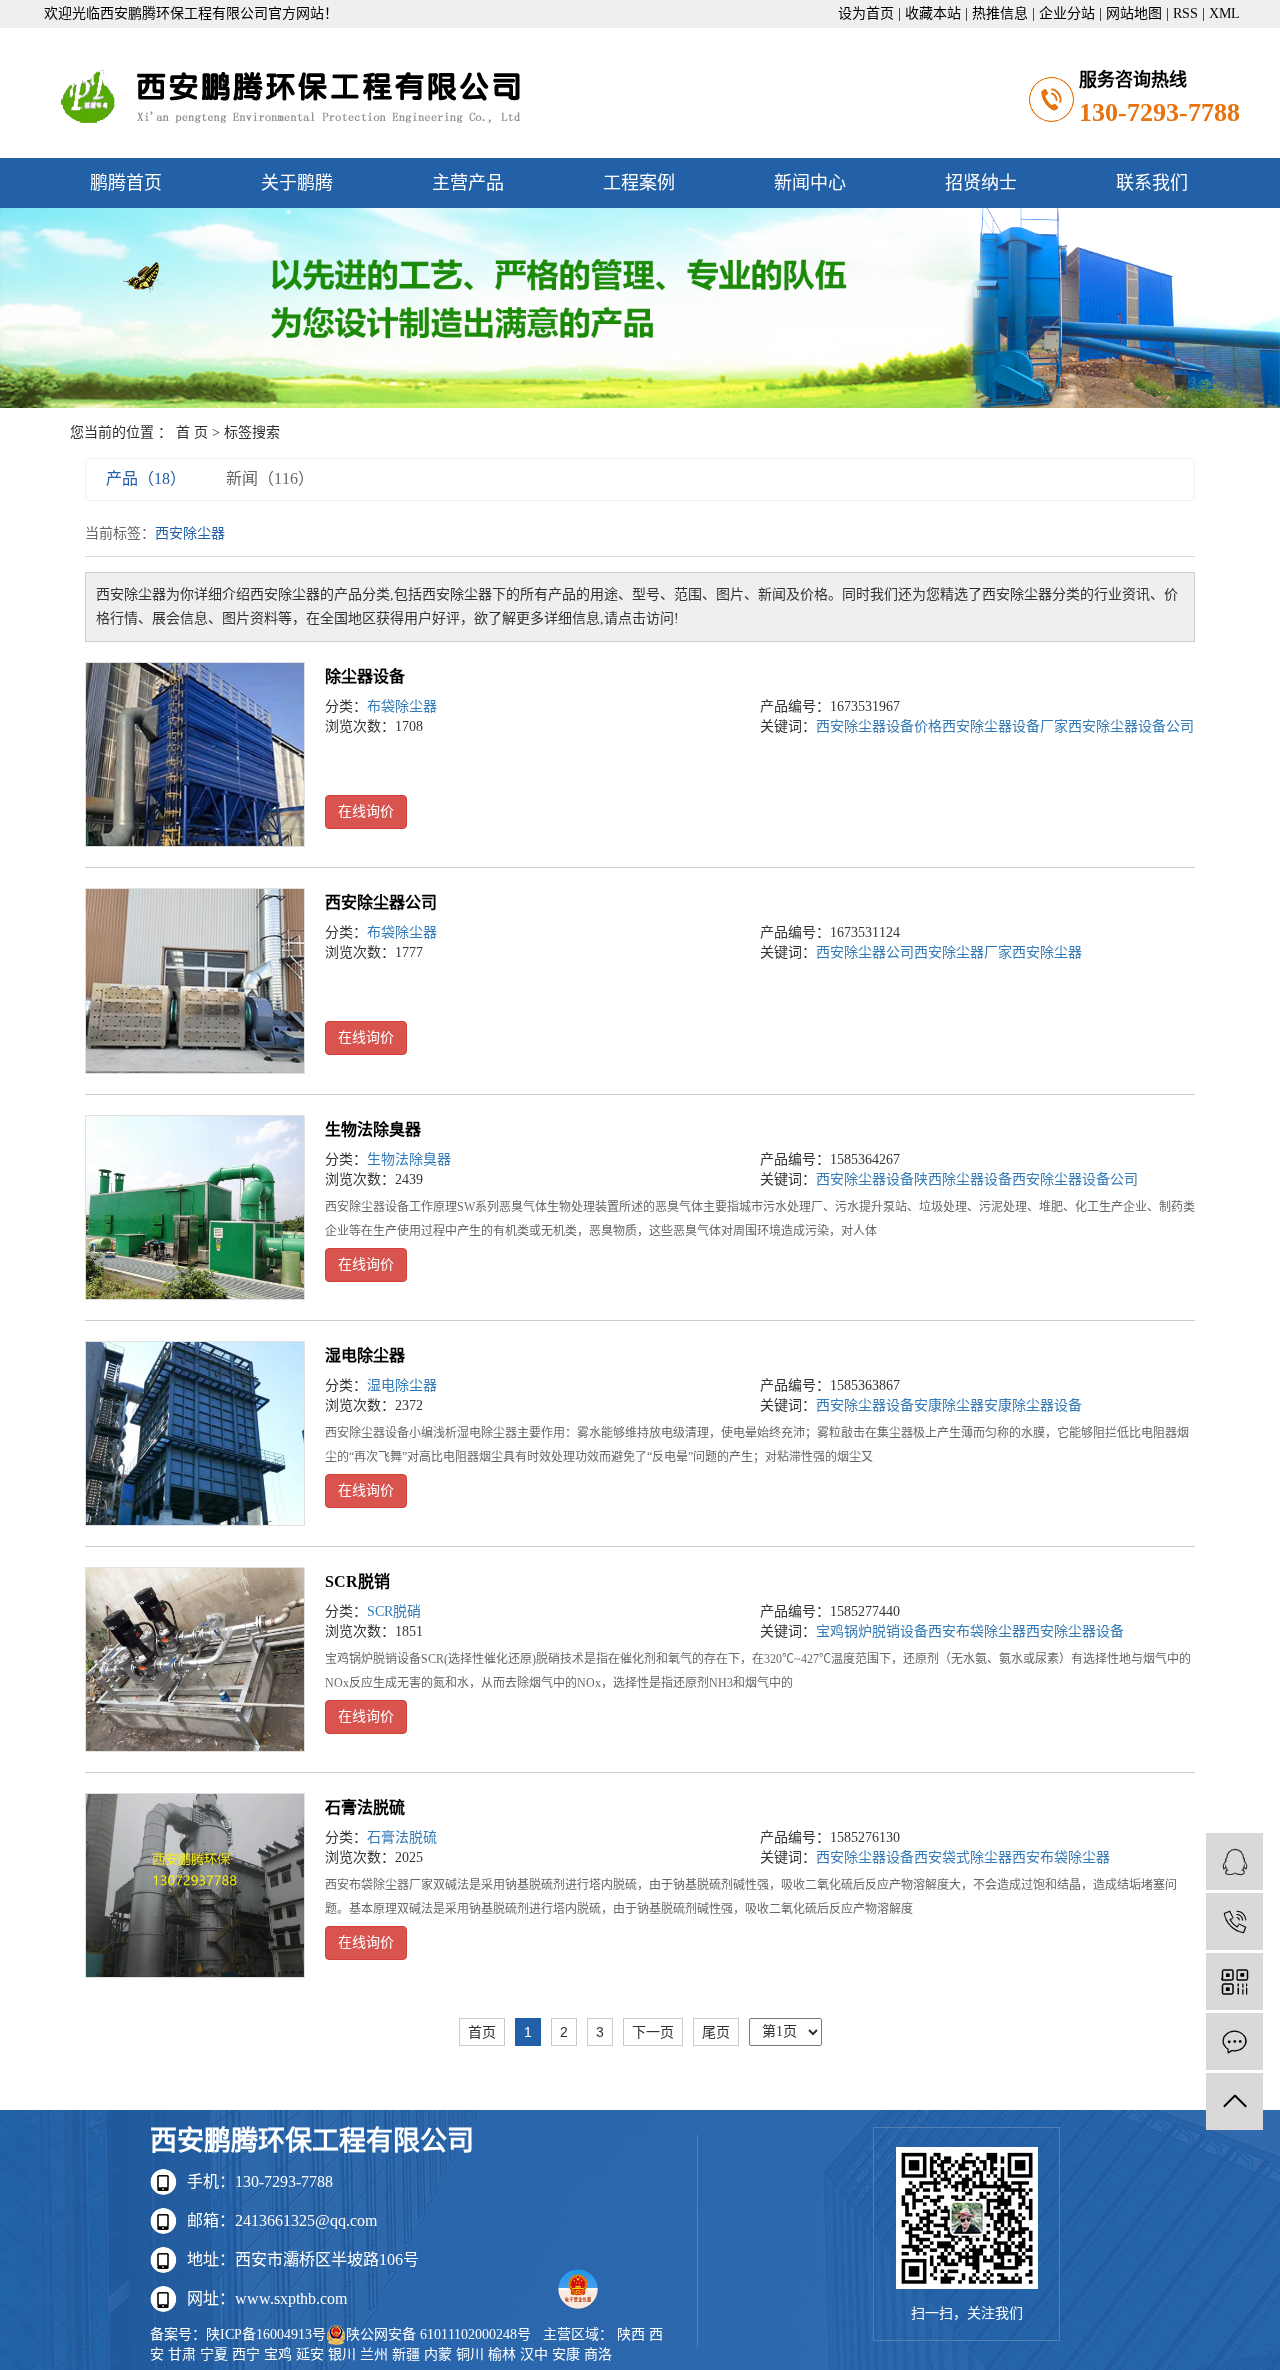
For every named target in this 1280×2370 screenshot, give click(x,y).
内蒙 (438, 2354)
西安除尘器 (1047, 952)
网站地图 (1134, 13)
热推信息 (1000, 13)
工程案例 (639, 183)
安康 (566, 2354)
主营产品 (468, 183)
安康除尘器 (949, 1405)
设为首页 (866, 13)
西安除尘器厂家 (963, 952)
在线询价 (366, 811)
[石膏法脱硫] (195, 1885)
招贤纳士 (981, 183)
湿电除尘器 (365, 1355)
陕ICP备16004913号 (266, 2334)
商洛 (598, 2354)
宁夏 (214, 2354)
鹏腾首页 (126, 183)
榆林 (502, 2354)
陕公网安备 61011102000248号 (438, 2334)
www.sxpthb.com (291, 2298)
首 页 (192, 432)
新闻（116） (270, 478)
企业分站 (1067, 13)
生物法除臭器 (373, 1129)
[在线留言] (1234, 2041)
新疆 (406, 2354)
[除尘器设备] (195, 754)
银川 (342, 2354)
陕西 (631, 2334)
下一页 (653, 2032)
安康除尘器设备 (1033, 1405)
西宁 (246, 2354)
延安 (310, 2354)
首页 (482, 2032)
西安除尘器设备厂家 (1005, 726)
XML (1224, 13)
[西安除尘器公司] (195, 980)
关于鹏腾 (297, 183)
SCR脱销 (357, 1581)
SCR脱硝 (394, 1611)
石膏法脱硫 (365, 1807)
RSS (1185, 13)
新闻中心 (810, 183)
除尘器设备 (365, 676)
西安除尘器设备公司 (1131, 726)
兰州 (374, 2354)
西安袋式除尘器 (963, 1857)
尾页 (716, 2032)
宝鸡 (278, 2354)
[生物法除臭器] (195, 1207)
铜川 (470, 2354)
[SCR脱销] (195, 1659)
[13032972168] (1234, 1921)
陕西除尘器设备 (963, 1179)
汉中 (534, 2354)
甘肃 (182, 2354)
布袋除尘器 (402, 706)
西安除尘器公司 (381, 902)
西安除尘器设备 (865, 1179)
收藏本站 (933, 13)
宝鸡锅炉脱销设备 (872, 1631)
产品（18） (146, 478)
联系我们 (1152, 183)
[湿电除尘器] (195, 1433)
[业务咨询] (1234, 1861)
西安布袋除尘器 (977, 1631)
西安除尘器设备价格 (879, 726)
